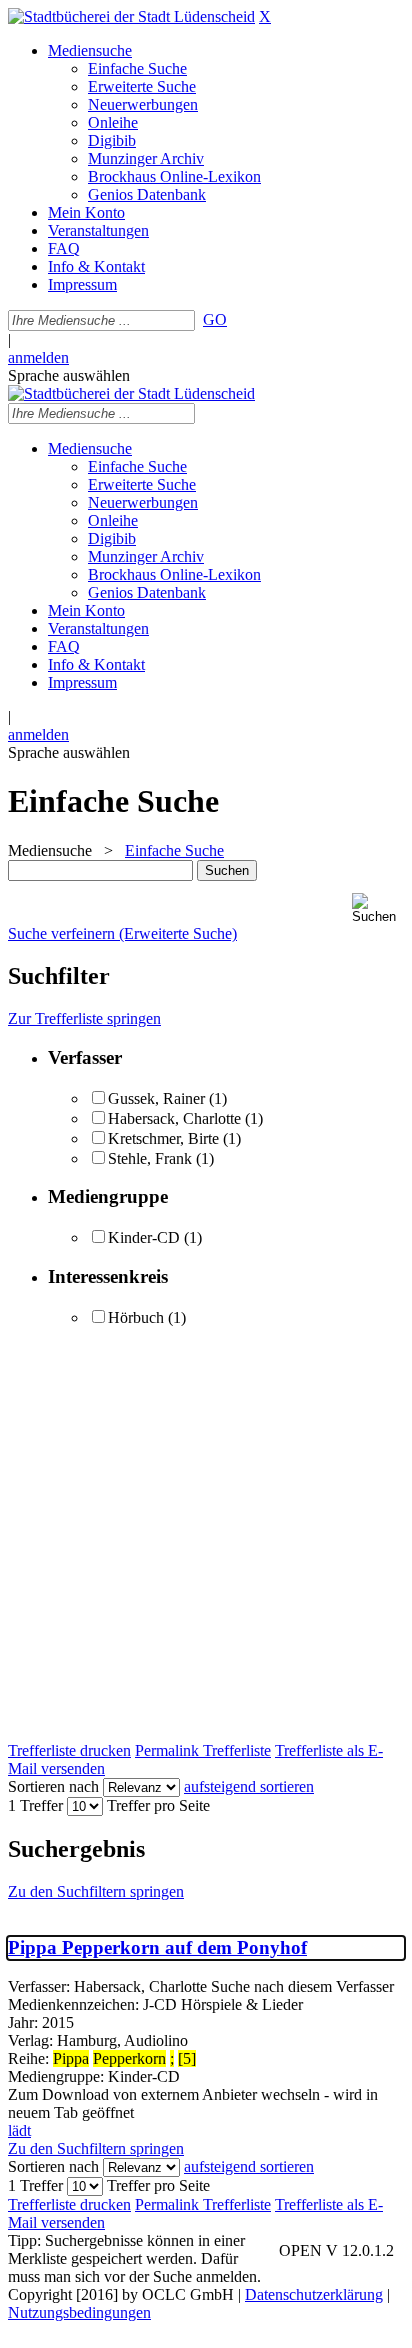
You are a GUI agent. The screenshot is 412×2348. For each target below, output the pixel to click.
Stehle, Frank (150, 1158)
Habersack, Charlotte (174, 1118)
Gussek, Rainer (158, 1098)
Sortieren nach (53, 1786)
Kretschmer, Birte (163, 1138)
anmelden (38, 357)
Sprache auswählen (69, 375)
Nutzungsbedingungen (79, 2312)
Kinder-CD (144, 1237)
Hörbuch (136, 1317)
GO (215, 319)
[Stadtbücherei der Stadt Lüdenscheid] (131, 16)
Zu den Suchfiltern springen (96, 1891)
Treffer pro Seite (158, 1805)
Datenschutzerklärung (314, 2294)
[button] (378, 908)
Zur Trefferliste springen (84, 1018)
